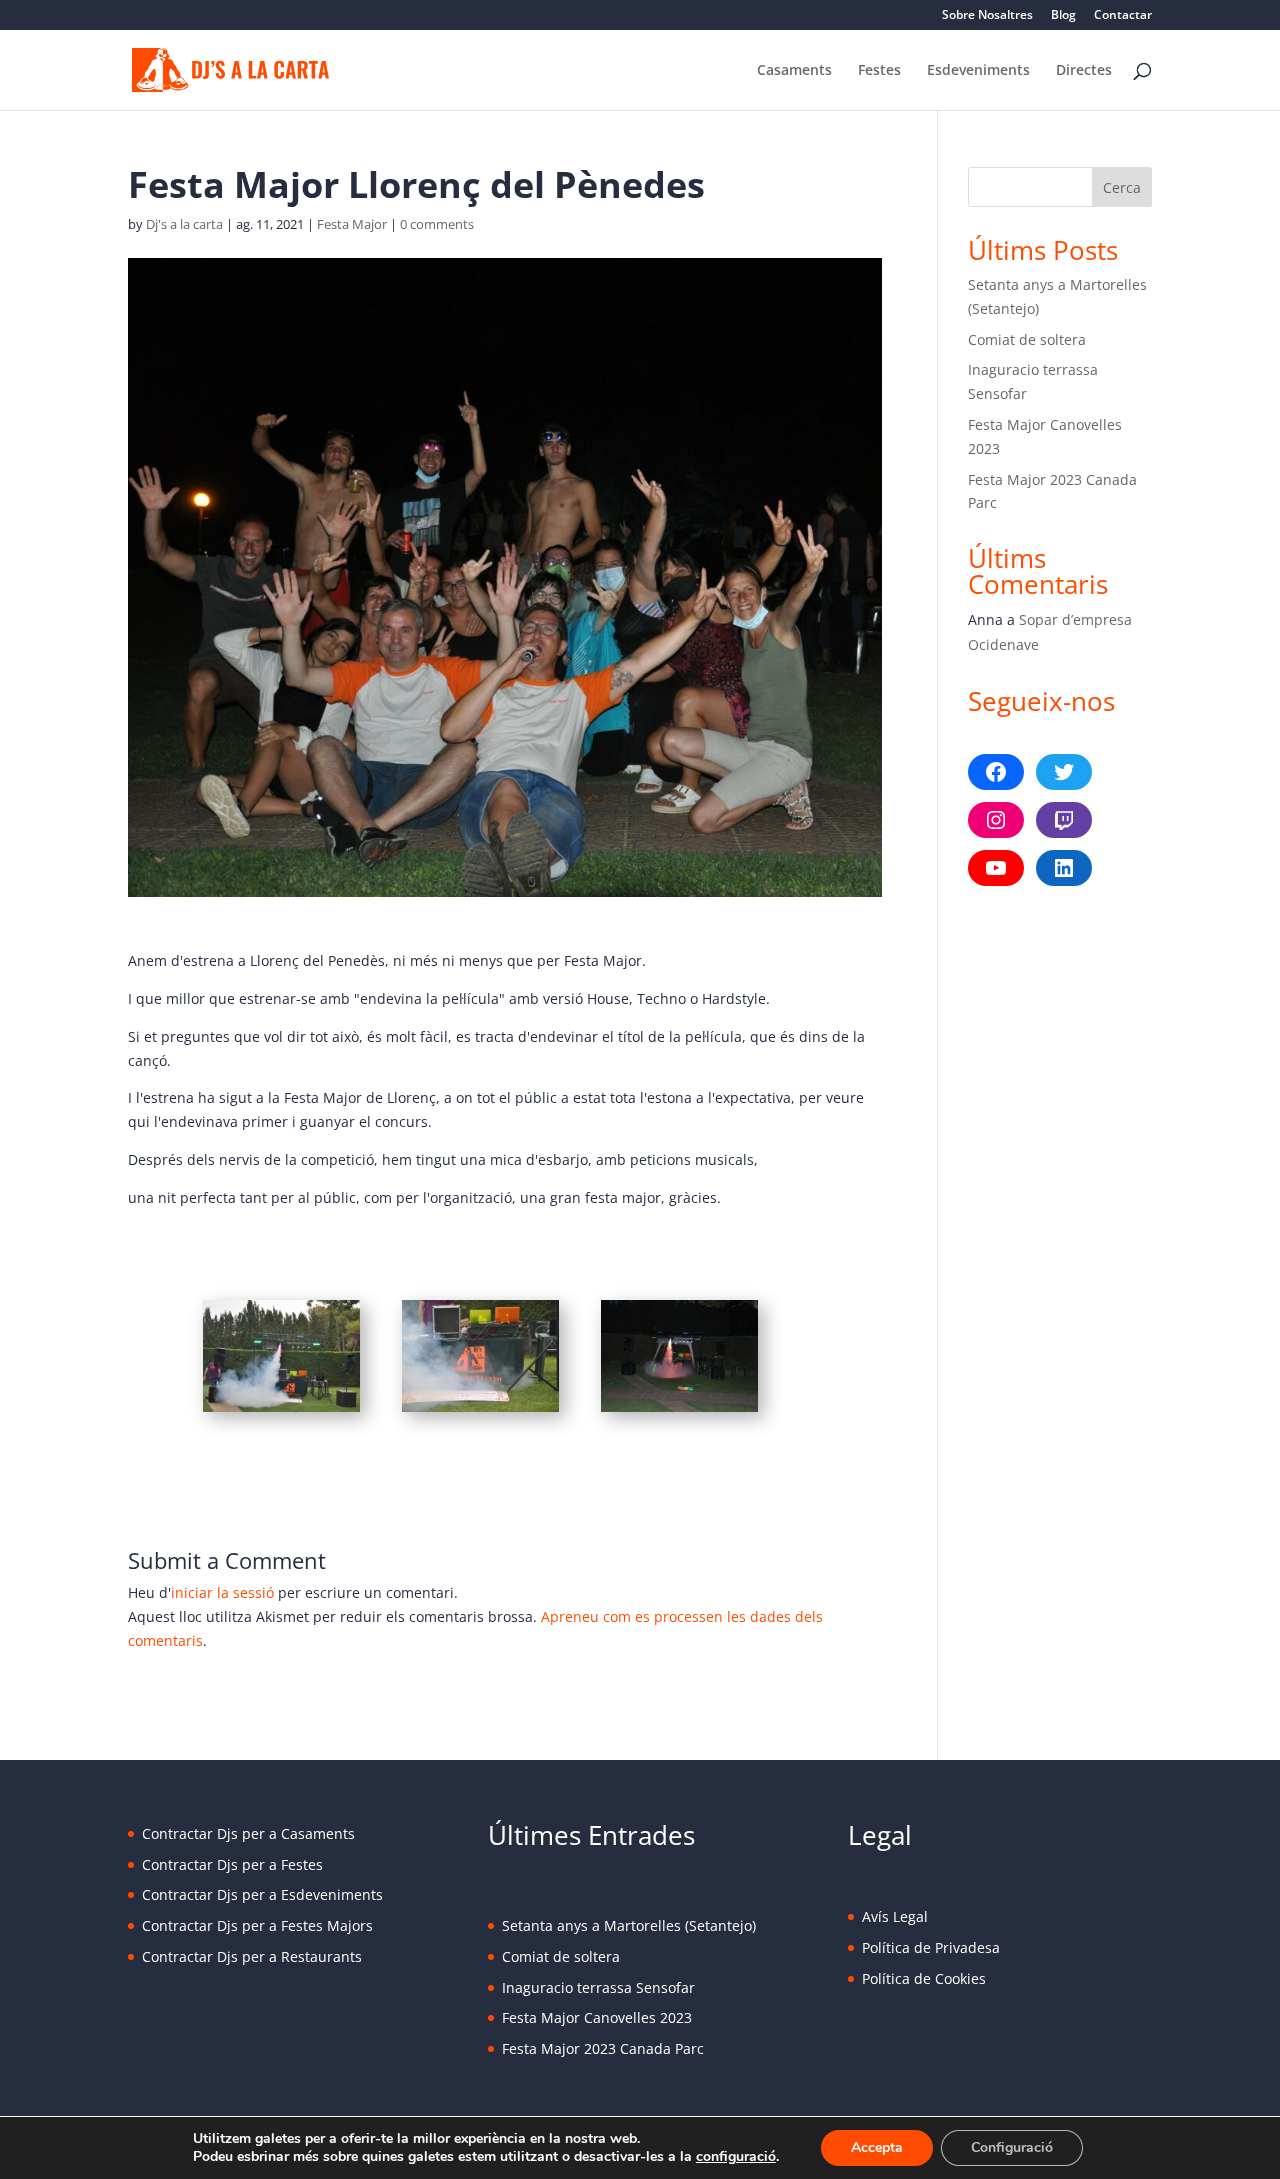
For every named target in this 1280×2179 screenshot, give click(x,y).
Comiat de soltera (1027, 339)
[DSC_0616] (480, 1411)
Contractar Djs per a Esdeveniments (262, 1894)
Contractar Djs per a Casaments (248, 1833)
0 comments (437, 224)
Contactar (1123, 16)
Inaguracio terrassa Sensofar (598, 1987)
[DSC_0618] (679, 1411)
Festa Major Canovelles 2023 (597, 2017)
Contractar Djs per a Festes (232, 1864)
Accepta (877, 2147)
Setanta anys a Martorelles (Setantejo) (629, 1925)
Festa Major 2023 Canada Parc (603, 2048)
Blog (1063, 16)
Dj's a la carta (184, 224)
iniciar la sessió (222, 1592)
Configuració (1012, 2147)
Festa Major (352, 224)
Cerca (1122, 187)
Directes (1084, 71)
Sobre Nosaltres (987, 16)
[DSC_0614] (281, 1411)
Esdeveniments (978, 71)
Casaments (794, 71)
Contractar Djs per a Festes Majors (257, 1925)
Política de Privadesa (931, 1947)
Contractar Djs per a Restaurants (252, 1956)
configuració (736, 2157)
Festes (879, 71)
